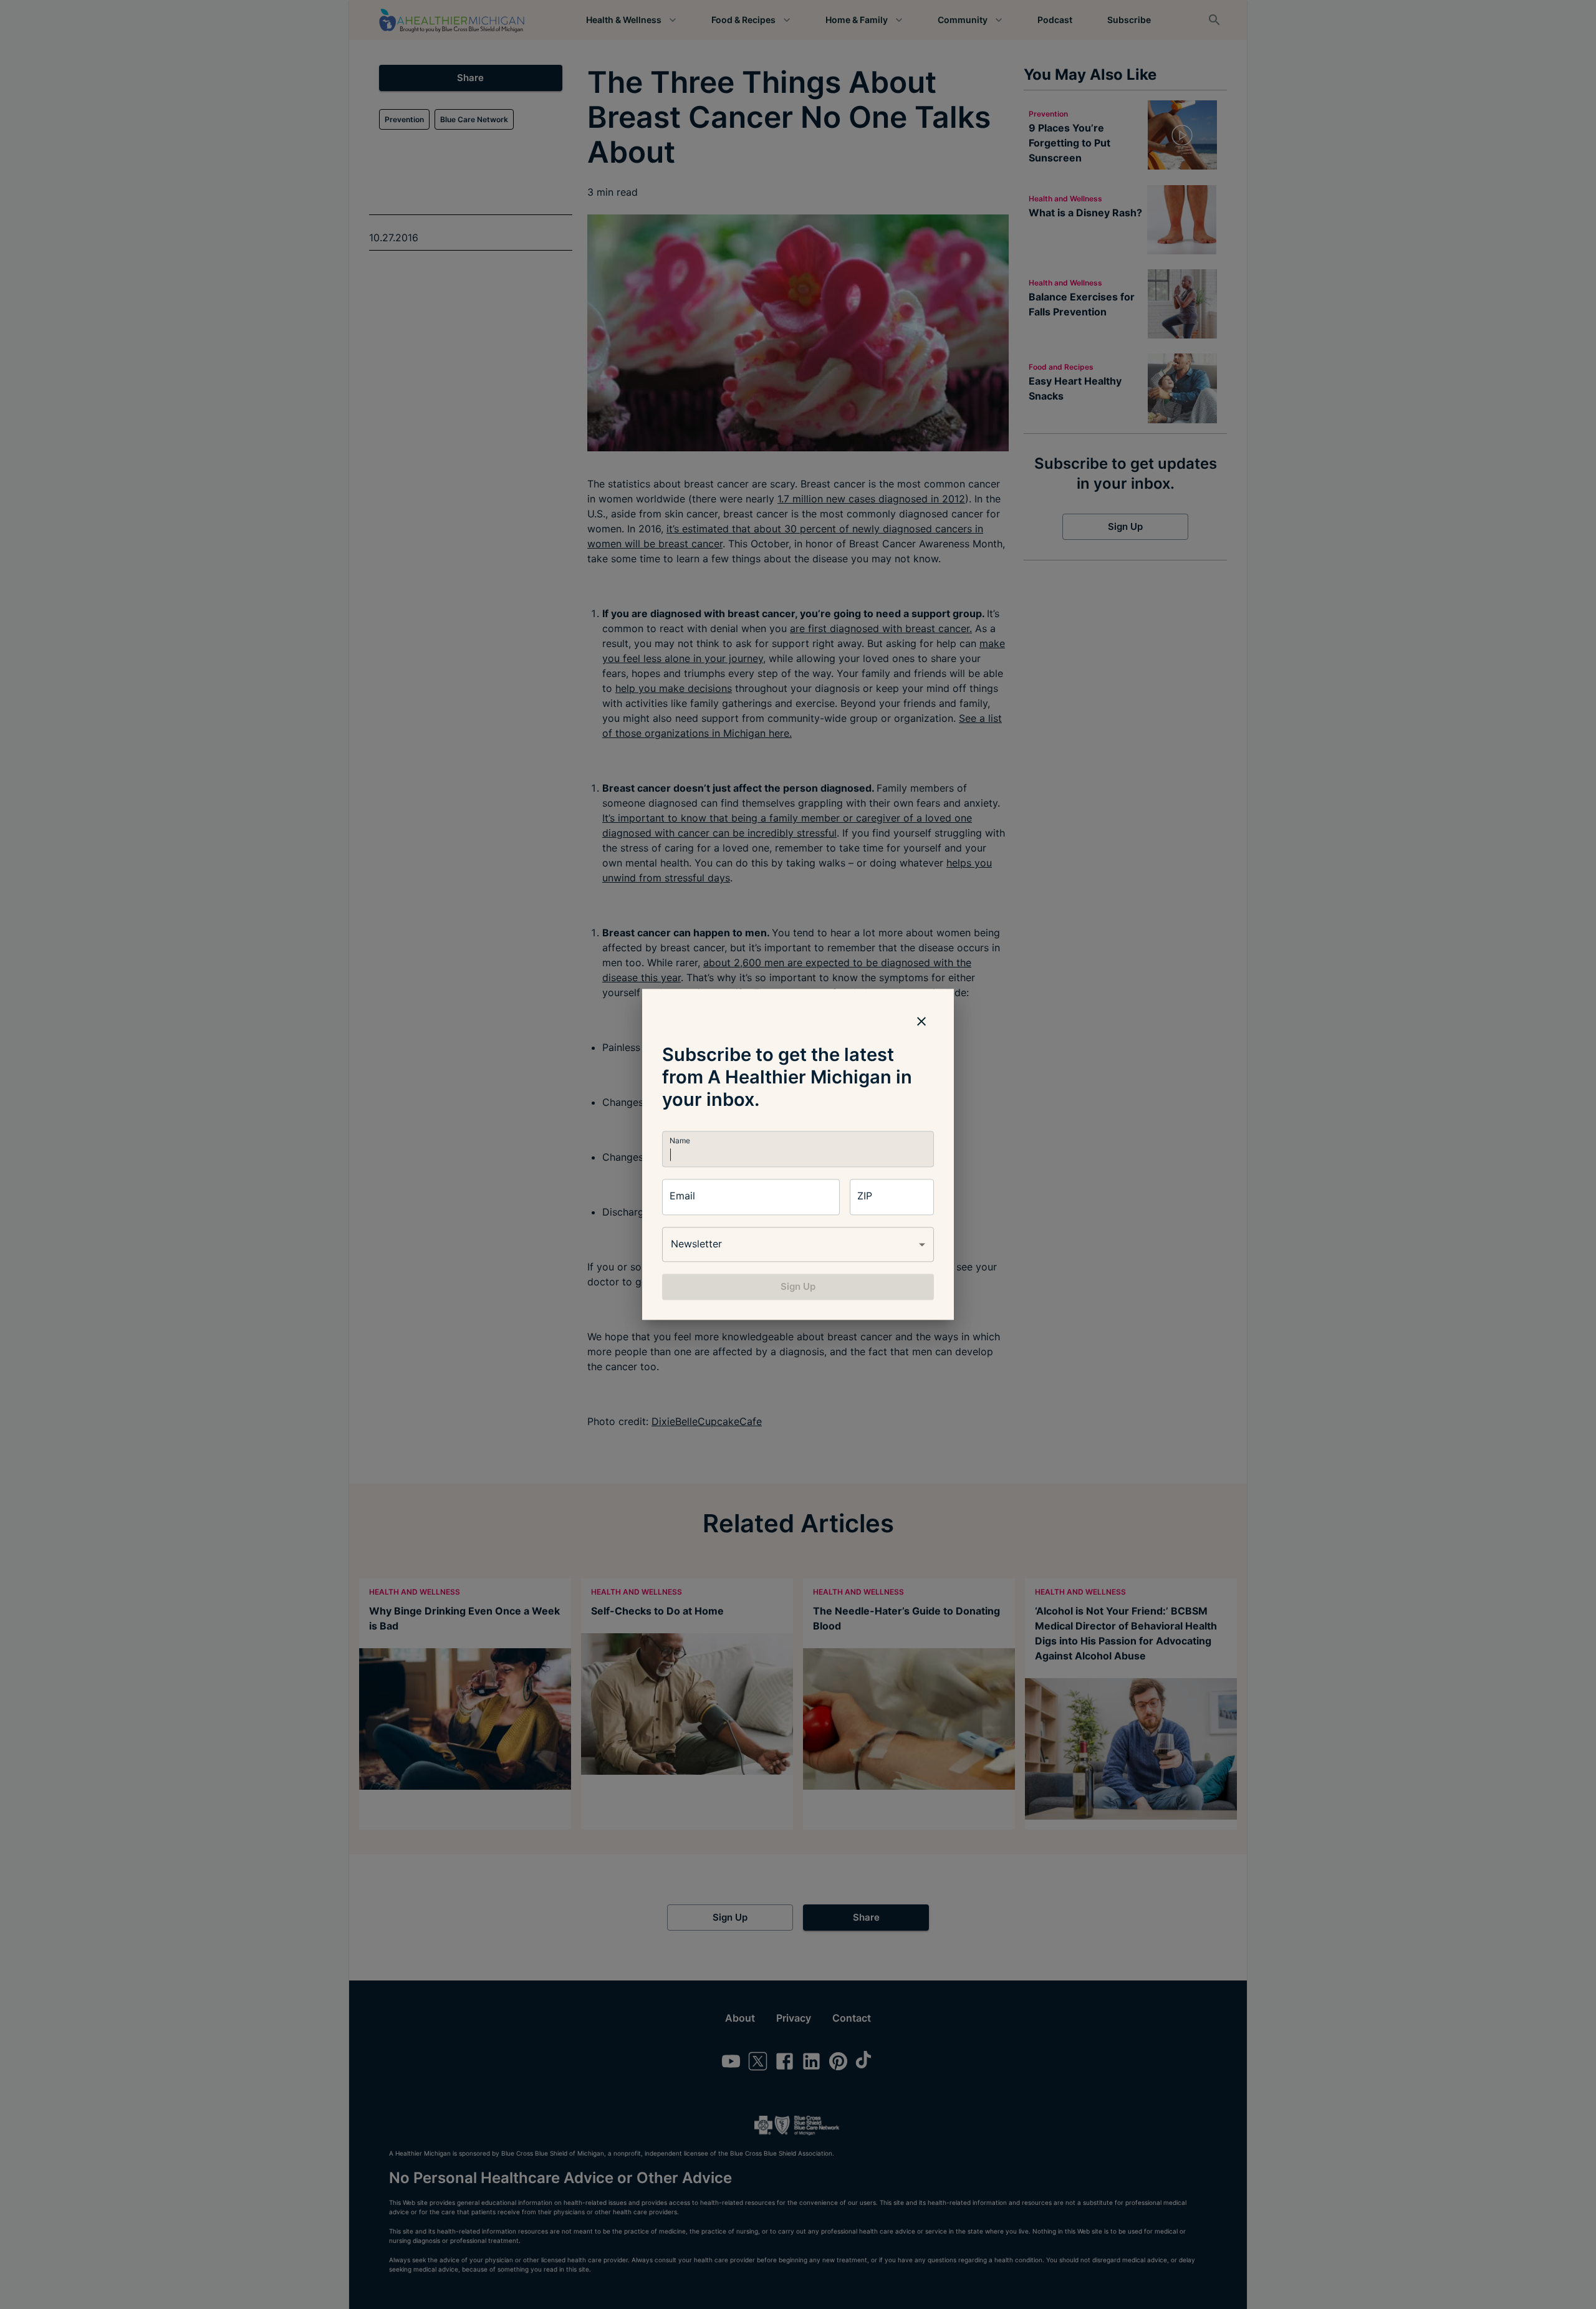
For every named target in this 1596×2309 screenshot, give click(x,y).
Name (680, 1140)
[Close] (921, 1021)
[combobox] (798, 1244)
